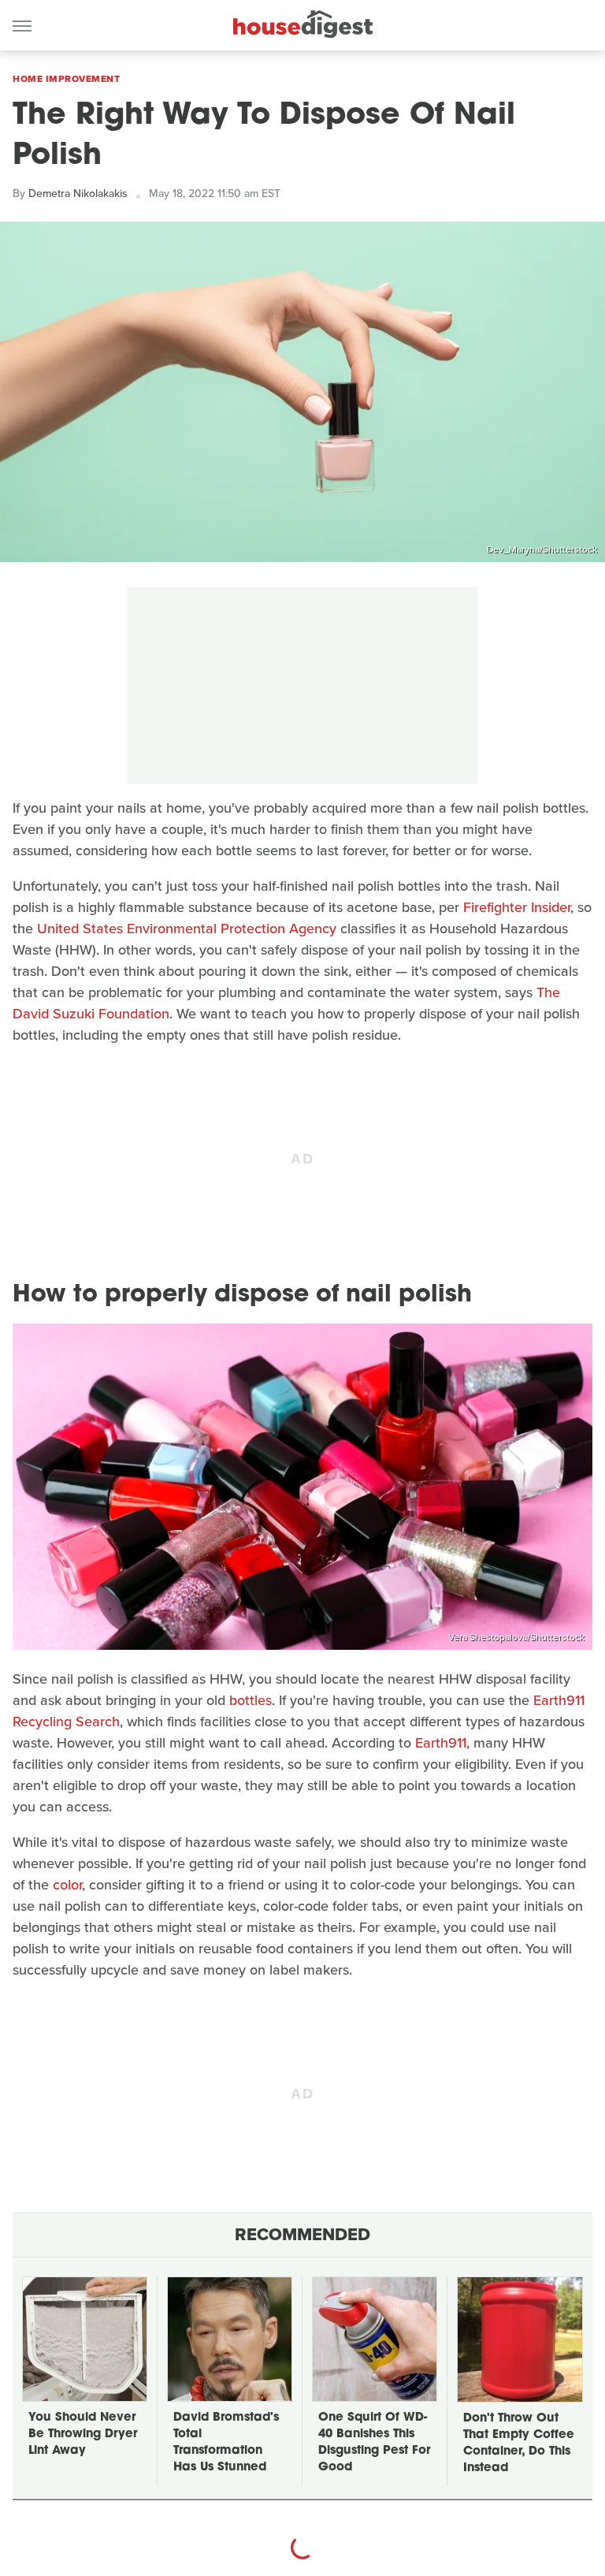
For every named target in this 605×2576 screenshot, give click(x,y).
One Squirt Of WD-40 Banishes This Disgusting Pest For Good (374, 2443)
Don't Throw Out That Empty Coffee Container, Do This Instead (519, 2444)
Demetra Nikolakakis (78, 194)
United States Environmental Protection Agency (187, 929)
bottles (251, 1700)
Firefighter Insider (517, 907)
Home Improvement (66, 79)
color (67, 1885)
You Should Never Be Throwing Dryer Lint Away (83, 2435)
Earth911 (441, 1743)
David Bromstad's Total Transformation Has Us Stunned (226, 2443)
